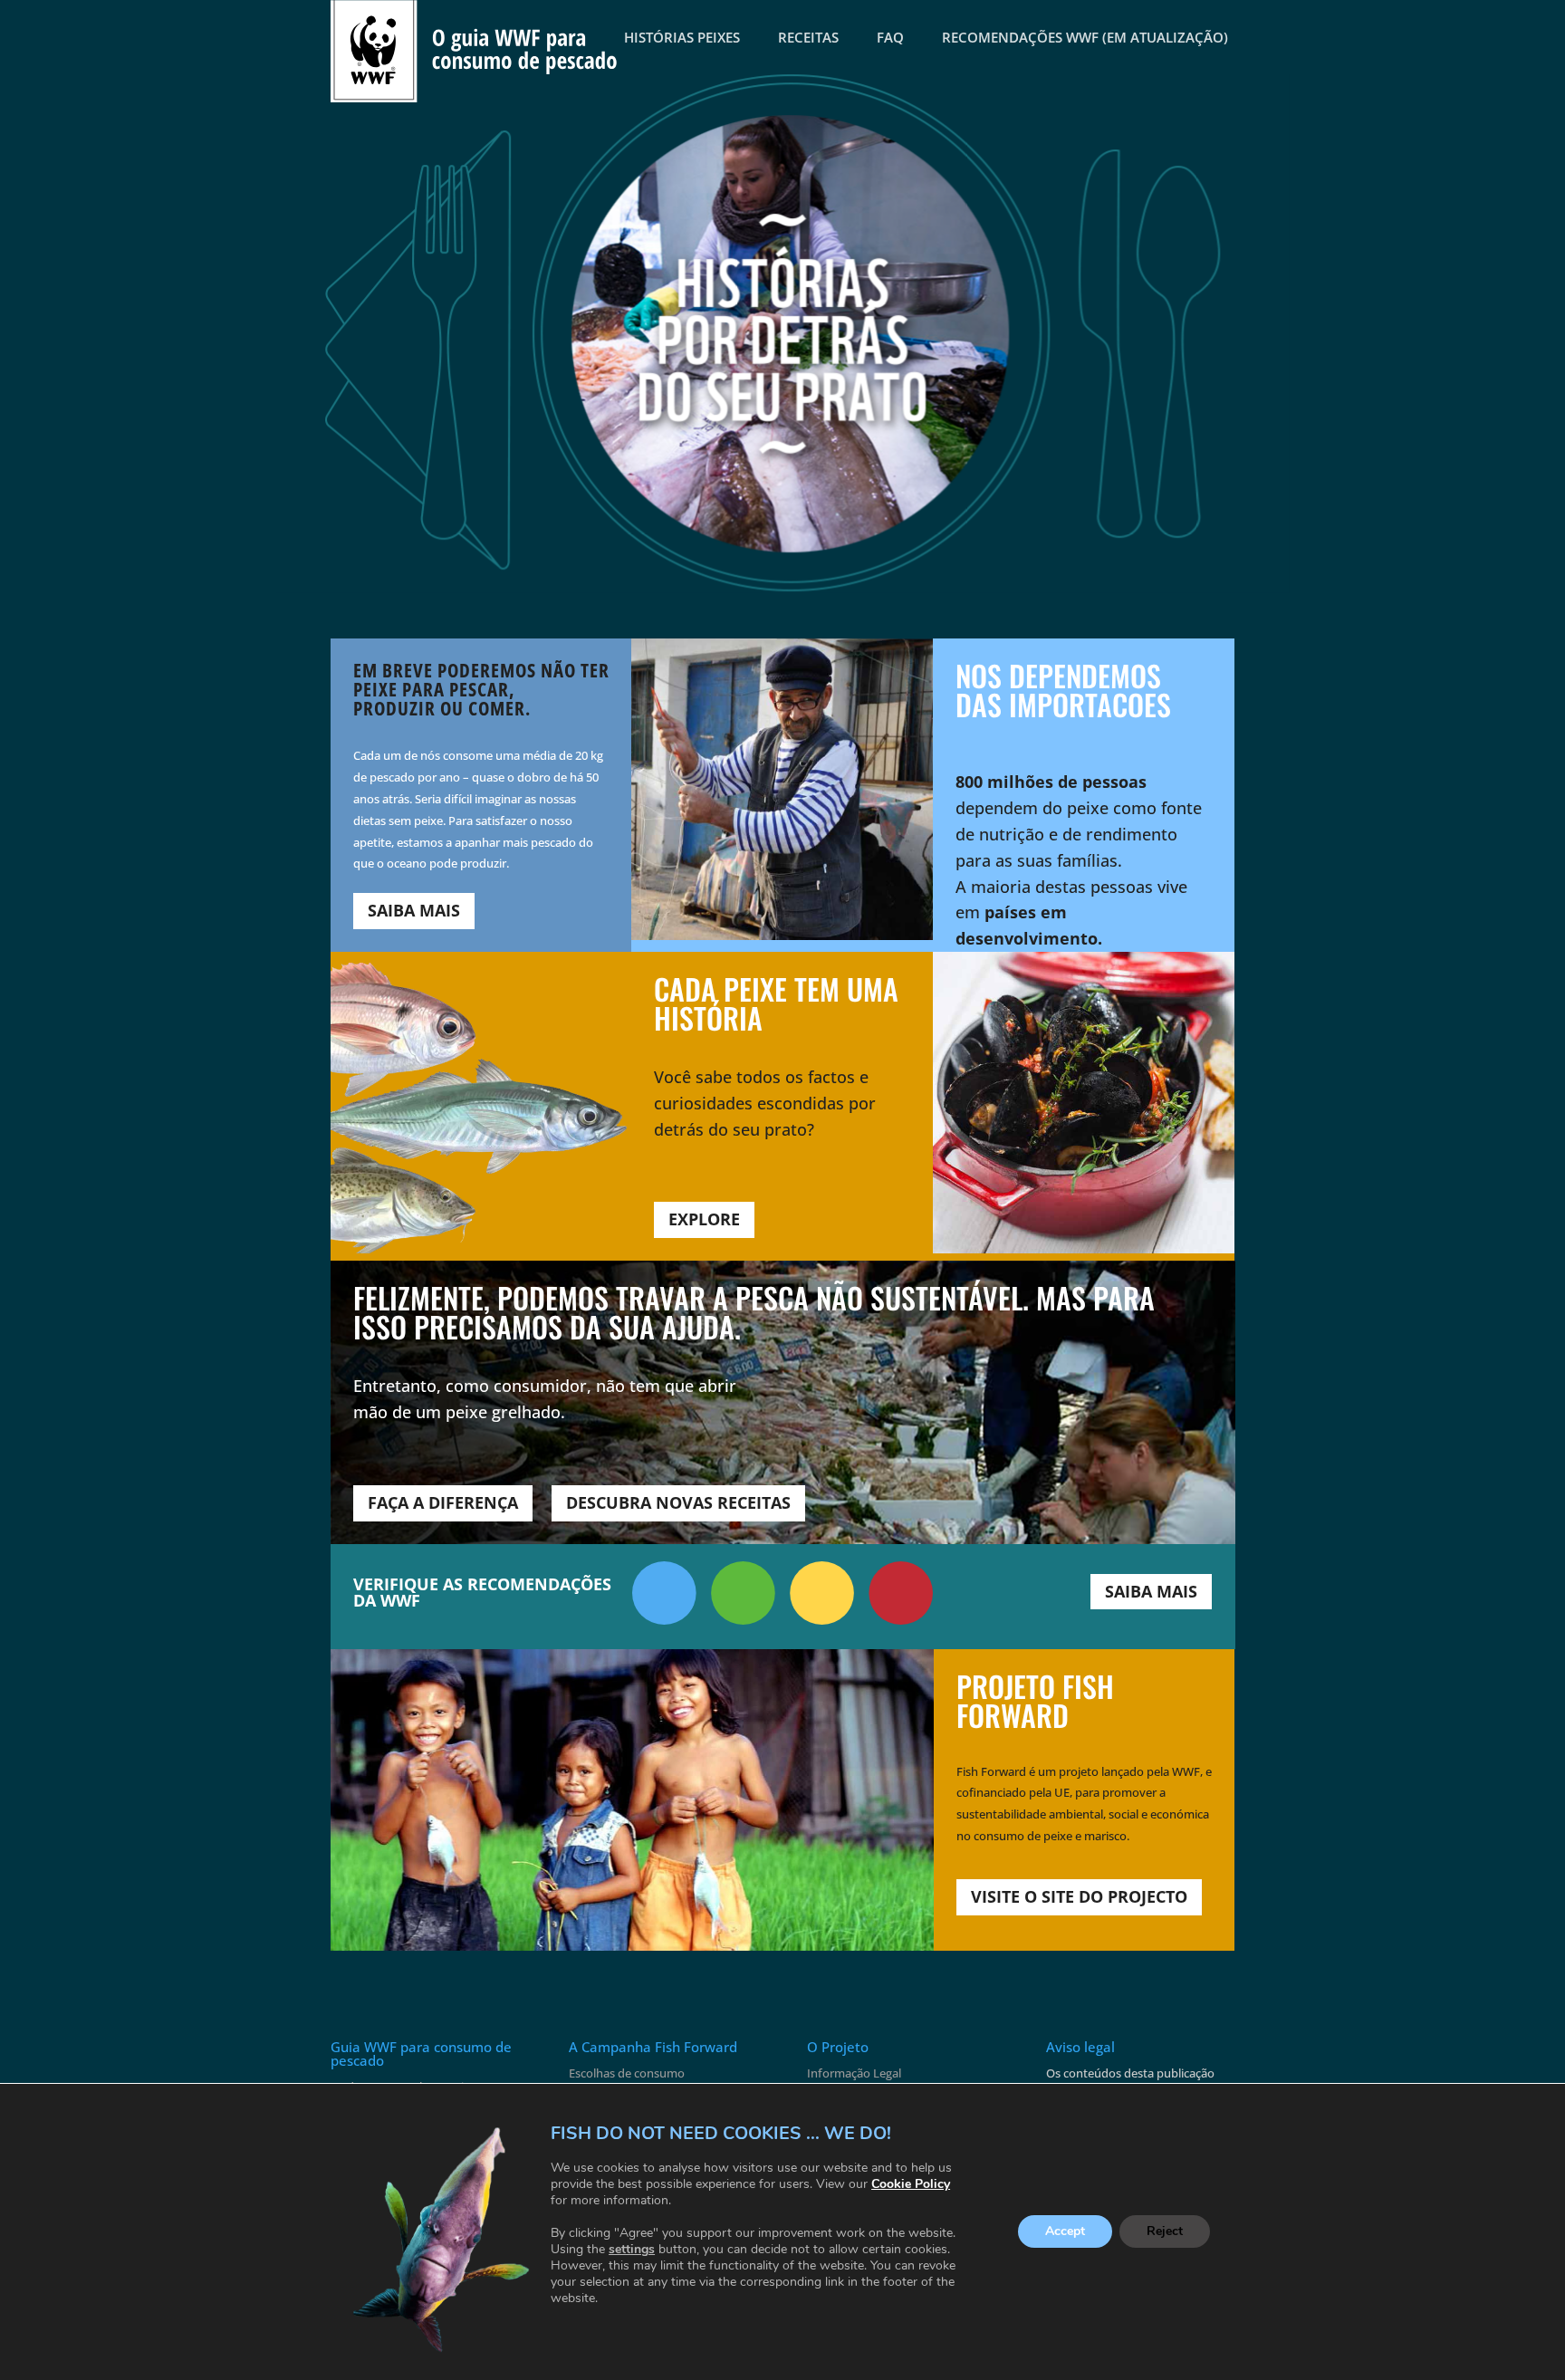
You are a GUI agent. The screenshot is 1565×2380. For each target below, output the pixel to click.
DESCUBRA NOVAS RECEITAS (678, 1502)
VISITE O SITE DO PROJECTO (1079, 1896)
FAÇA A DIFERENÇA (443, 1502)
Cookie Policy (911, 2184)
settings (632, 2250)
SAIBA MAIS (414, 910)
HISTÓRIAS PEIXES (682, 37)
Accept (1065, 2232)
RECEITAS (808, 37)
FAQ (890, 37)
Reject (1165, 2232)
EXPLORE (704, 1219)
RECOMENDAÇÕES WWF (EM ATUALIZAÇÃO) (1085, 37)
